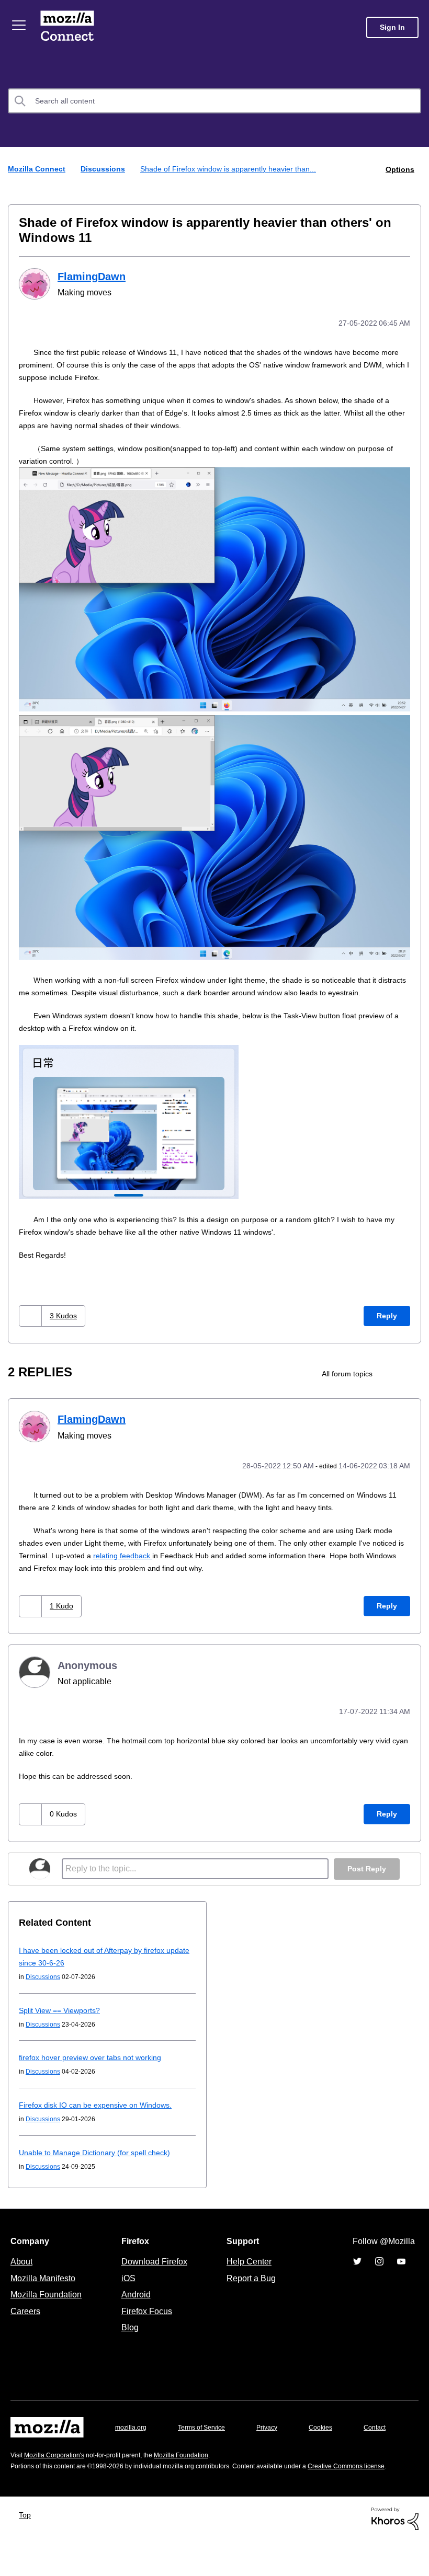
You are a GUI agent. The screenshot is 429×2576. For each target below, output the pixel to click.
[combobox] (214, 101)
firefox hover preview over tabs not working (97, 2066)
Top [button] (27, 2551)
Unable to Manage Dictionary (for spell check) (100, 2161)
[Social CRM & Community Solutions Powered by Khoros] (395, 2554)
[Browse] (20, 25)
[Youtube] (401, 2270)
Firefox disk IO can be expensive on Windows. (100, 2114)
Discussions (105, 169)
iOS (126, 2287)
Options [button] (399, 169)
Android (134, 2303)
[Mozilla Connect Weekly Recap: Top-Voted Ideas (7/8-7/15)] (394, 1385)
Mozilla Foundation (47, 2303)
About (22, 2270)
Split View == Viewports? (63, 2019)
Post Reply (366, 1878)
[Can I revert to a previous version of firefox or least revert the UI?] (412, 1385)
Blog (128, 2336)
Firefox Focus (146, 2320)
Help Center (247, 2270)
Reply (387, 1327)
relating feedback (181, 1565)
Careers (25, 2320)
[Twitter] (357, 2270)
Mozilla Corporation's (58, 2480)
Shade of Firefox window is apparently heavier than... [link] (235, 169)
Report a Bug (250, 2287)
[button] (32, 1327)
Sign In (392, 27)
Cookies (333, 2436)
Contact (22, 2457)
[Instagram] (379, 2270)
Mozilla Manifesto (46, 2287)
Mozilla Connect (69, 27)
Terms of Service (207, 2436)
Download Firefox (154, 2270)
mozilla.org (132, 2436)
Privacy (277, 2436)
